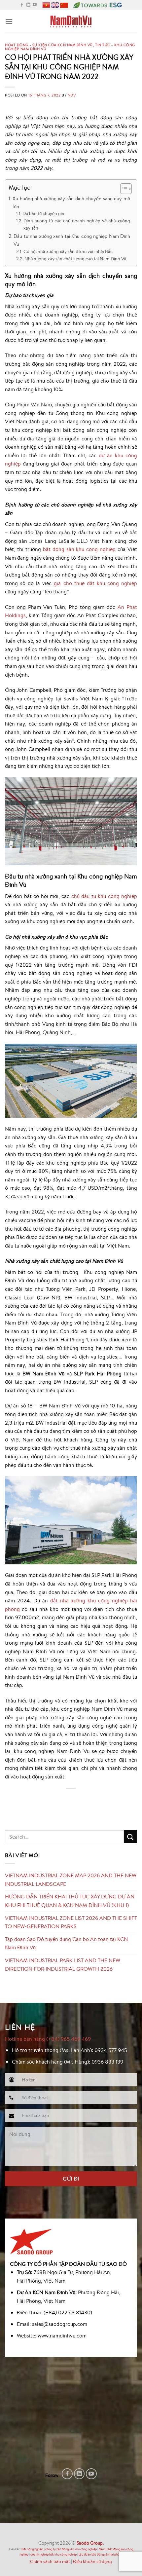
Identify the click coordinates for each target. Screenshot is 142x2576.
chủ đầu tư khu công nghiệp (104, 896)
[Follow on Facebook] (22, 5)
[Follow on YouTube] (35, 5)
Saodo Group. (90, 2543)
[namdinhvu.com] (71, 21)
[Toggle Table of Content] (123, 189)
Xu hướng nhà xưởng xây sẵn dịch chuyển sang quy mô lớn (71, 202)
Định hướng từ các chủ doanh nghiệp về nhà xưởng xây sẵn (77, 224)
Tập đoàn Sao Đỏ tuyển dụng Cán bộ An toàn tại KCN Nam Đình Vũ (66, 1943)
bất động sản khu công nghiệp (79, 549)
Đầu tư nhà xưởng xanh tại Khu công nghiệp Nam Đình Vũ (72, 240)
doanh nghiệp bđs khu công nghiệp (53, 2554)
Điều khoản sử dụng (92, 2561)
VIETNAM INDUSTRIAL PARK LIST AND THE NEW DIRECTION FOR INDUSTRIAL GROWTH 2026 (63, 1964)
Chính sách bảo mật (50, 2561)
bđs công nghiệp (32, 2549)
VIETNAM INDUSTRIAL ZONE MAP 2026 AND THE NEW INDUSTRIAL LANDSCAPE (71, 1880)
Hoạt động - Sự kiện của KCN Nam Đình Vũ (49, 45)
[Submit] (130, 1837)
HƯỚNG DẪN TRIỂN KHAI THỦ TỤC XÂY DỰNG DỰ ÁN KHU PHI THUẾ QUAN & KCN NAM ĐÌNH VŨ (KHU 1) (70, 1901)
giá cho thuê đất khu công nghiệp (95, 583)
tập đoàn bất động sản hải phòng (101, 2554)
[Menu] (9, 21)
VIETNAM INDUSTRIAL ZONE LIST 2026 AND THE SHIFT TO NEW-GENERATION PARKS (71, 1922)
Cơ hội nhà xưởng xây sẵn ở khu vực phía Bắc (68, 251)
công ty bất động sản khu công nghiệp (71, 2549)
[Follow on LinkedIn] (28, 5)
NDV (72, 95)
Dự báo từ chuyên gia (43, 213)
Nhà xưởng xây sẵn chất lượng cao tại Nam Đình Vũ (75, 259)
